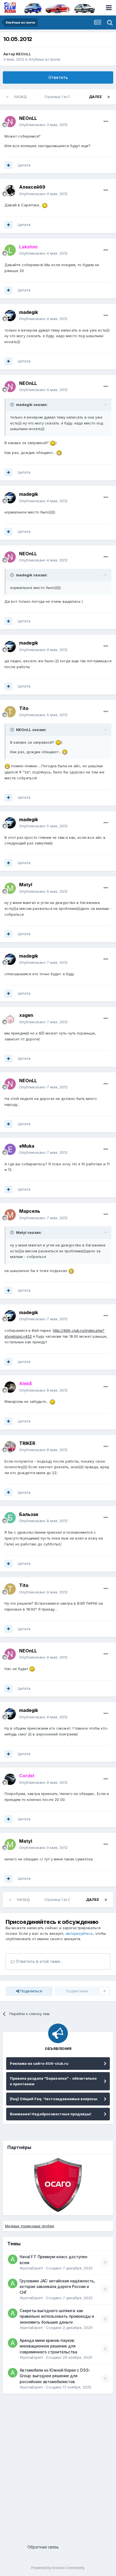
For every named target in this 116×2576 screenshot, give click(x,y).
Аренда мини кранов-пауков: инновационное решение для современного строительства (48, 2346)
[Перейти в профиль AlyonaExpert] (13, 2259)
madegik (29, 312)
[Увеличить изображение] (45, 205)
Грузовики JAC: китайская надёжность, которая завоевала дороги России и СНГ (57, 2287)
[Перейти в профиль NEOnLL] (10, 122)
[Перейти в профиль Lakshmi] (10, 250)
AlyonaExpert (31, 2268)
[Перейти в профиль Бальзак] (10, 1518)
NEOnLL (23, 54)
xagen (26, 1015)
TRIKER (27, 1443)
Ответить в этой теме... (39, 1961)
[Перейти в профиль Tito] (10, 712)
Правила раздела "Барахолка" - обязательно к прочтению (53, 2081)
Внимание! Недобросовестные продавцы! (51, 2114)
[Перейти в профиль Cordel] (10, 1779)
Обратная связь (43, 2547)
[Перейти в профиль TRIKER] (10, 1447)
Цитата (24, 165)
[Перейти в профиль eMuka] (10, 1149)
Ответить (58, 77)
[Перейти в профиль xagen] (10, 1019)
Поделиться (31, 1991)
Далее (95, 97)
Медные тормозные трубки (30, 2226)
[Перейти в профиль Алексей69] (10, 191)
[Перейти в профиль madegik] (10, 316)
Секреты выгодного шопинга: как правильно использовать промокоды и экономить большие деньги (57, 2316)
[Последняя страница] (109, 97)
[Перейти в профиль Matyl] (10, 888)
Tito (24, 708)
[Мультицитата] (8, 165)
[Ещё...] (106, 122)
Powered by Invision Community (58, 2568)
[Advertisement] (58, 2467)
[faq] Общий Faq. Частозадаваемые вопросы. (54, 2099)
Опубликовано (43, 125)
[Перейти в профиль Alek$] (10, 1387)
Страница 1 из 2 (58, 97)
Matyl (26, 885)
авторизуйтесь (79, 1933)
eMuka (27, 1146)
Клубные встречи (44, 59)
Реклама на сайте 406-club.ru (39, 2063)
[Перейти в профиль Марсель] (10, 1215)
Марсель (30, 1211)
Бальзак (29, 1514)
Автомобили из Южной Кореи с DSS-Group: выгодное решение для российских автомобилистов (55, 2376)
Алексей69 (32, 187)
